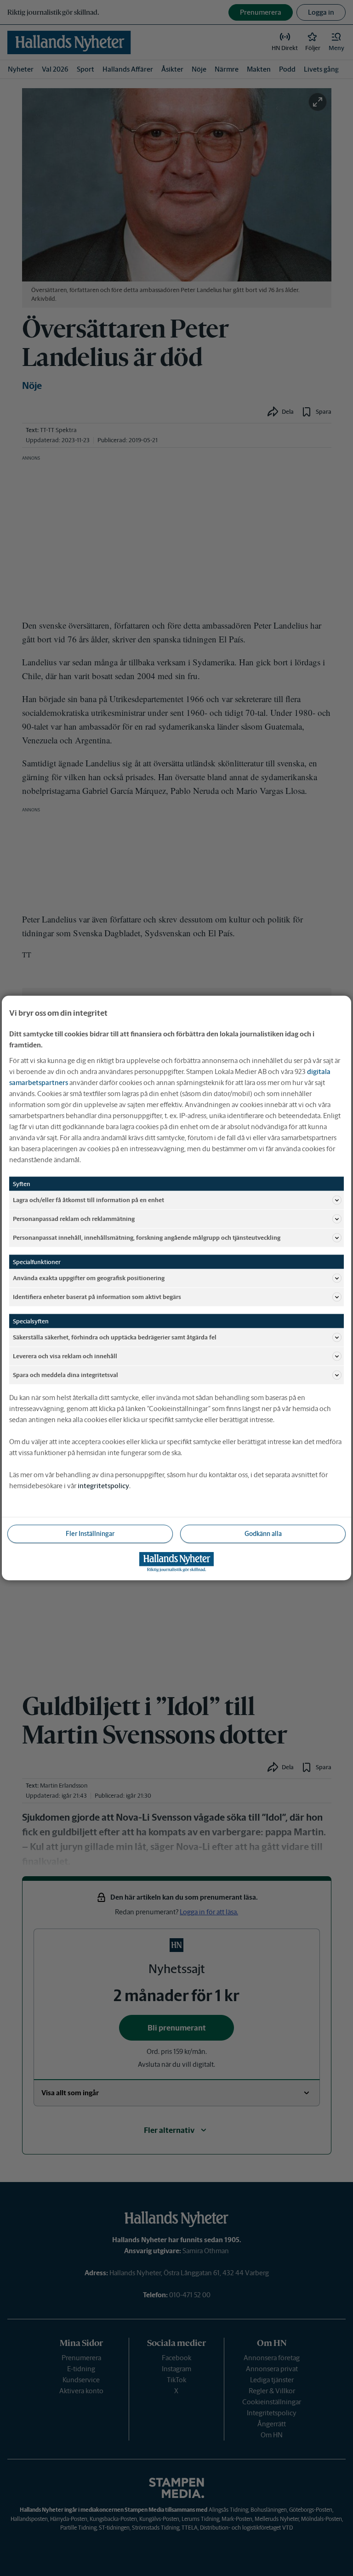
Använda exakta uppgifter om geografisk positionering (89, 1278)
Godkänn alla (263, 1534)
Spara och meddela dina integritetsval (65, 1375)
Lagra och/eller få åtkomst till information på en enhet (88, 1200)
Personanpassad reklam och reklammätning (74, 1218)
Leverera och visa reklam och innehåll (65, 1356)
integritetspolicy (103, 1486)
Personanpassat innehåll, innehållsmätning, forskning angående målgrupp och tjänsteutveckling (147, 1237)
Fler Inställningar (90, 1534)
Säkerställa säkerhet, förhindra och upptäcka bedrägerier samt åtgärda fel (115, 1337)
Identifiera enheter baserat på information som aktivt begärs (97, 1296)
